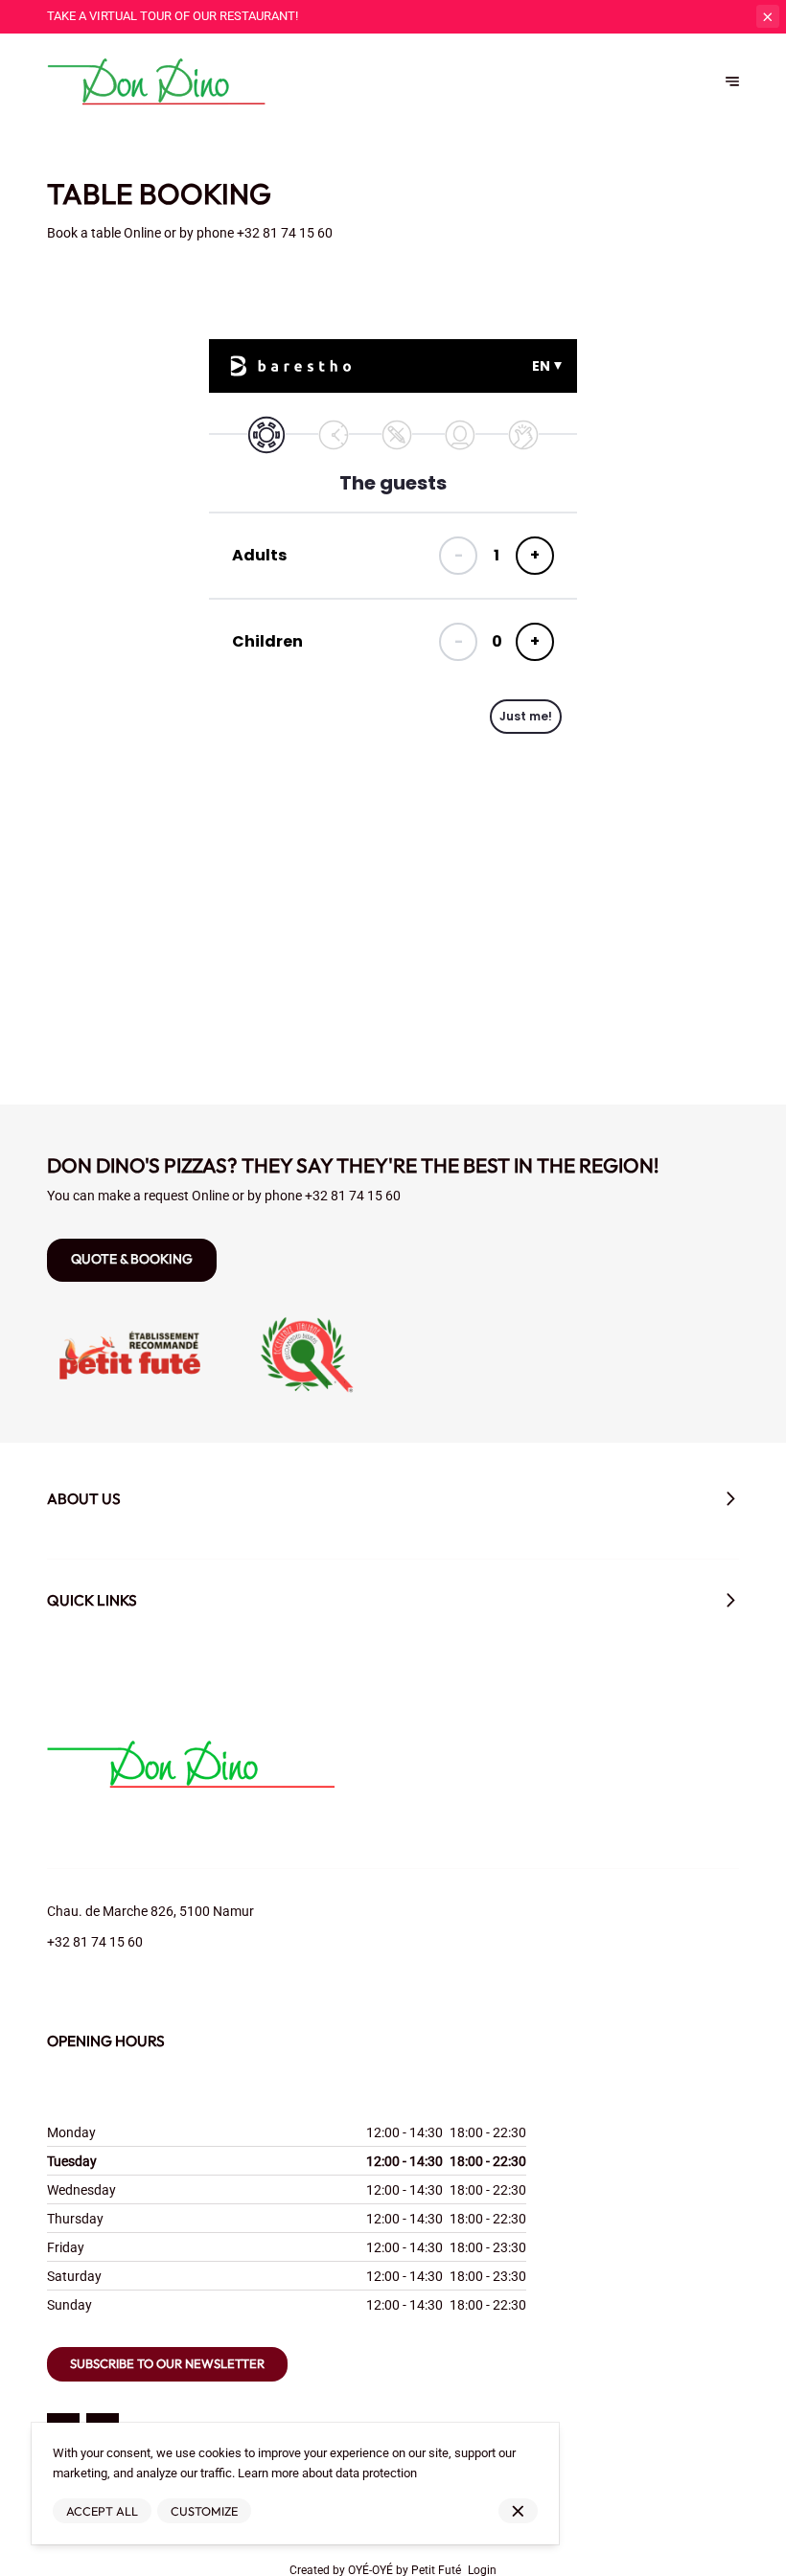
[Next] (732, 81)
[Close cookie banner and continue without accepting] (518, 2511)
